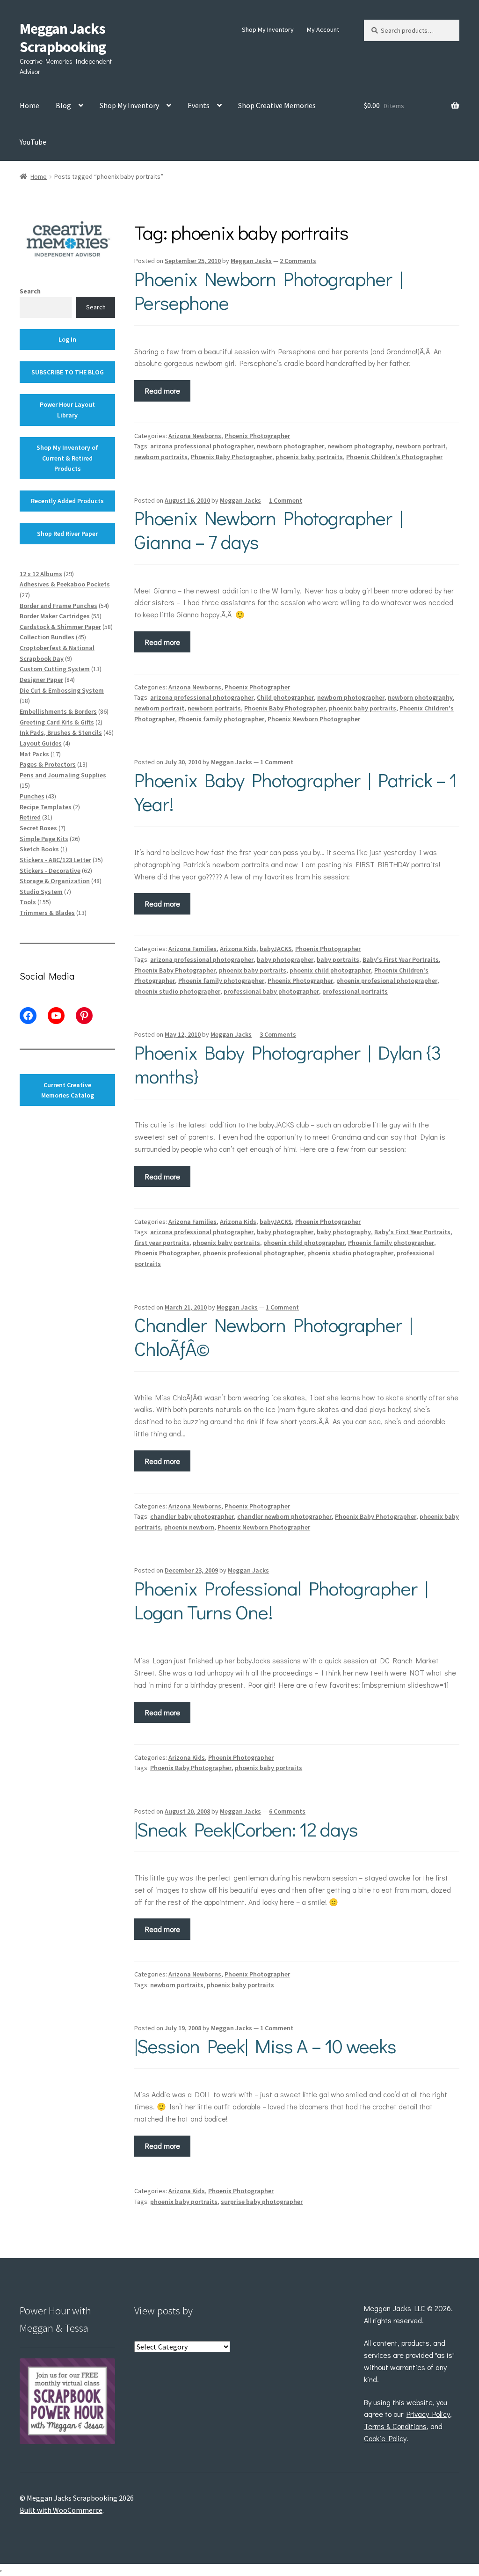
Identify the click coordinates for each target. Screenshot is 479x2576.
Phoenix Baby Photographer (232, 457)
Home (29, 105)
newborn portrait (421, 446)
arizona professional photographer (202, 446)
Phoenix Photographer (257, 436)
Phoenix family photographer (221, 719)
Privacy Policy (428, 2414)
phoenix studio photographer (177, 991)
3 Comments (278, 1034)
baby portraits (338, 959)
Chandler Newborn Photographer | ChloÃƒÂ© (273, 1336)
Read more (163, 391)
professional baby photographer (271, 991)
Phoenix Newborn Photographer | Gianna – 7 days (268, 529)
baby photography (344, 1232)
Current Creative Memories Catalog (68, 1090)
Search (30, 291)
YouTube (33, 142)
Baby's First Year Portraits (401, 959)
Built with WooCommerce (61, 2510)
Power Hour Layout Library (67, 410)
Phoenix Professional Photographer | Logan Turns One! (281, 1600)
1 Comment (286, 500)
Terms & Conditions (395, 2426)
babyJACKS (276, 949)
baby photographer (285, 959)
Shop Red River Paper (67, 534)
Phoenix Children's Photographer (394, 457)
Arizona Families (192, 949)
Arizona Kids (238, 949)
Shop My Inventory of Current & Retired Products (67, 458)
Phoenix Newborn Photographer (314, 719)
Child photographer (285, 697)
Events (199, 105)
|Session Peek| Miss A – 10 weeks (265, 2045)
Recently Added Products (67, 501)
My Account (323, 29)
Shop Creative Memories (277, 105)
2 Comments (298, 261)
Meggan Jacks (251, 261)
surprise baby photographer (262, 2202)
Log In (67, 339)
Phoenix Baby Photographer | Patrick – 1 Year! (295, 791)
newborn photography (360, 446)
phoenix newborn (189, 1527)
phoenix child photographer (330, 970)
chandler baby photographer (192, 1516)
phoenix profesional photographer (387, 981)
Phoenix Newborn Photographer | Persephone (268, 290)
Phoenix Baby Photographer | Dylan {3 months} (288, 1064)
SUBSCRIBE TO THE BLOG (68, 372)
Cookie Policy (385, 2438)
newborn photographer (290, 446)
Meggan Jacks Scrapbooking (63, 38)
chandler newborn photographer (284, 1516)
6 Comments (287, 1811)
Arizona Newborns (195, 436)
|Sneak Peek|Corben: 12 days (246, 1829)
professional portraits (355, 991)
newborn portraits (161, 457)
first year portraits (162, 1243)
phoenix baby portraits (309, 457)
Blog (63, 105)
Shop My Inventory (268, 29)
